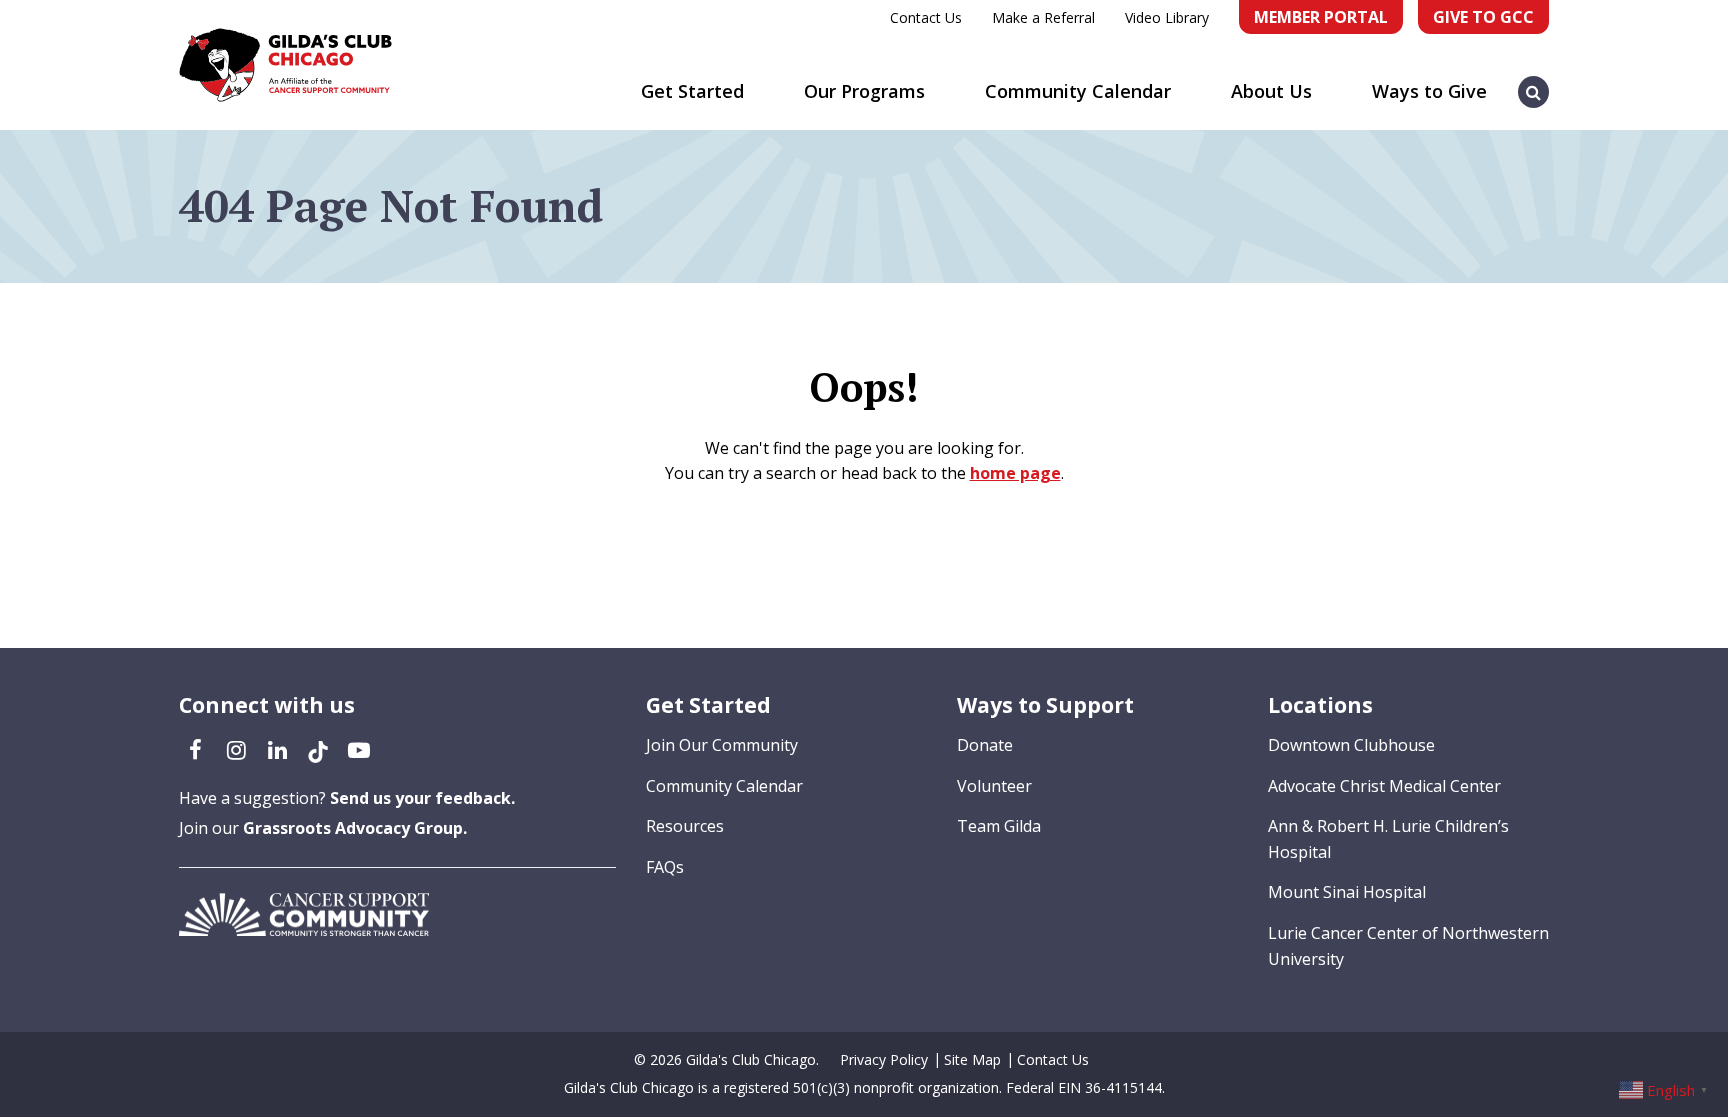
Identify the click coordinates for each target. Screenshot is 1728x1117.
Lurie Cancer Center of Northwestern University (1408, 946)
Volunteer (994, 786)
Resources (685, 826)
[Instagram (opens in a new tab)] (236, 749)
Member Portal (1321, 17)
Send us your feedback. (422, 798)
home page (1015, 473)
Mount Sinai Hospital (1347, 892)
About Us (1271, 91)
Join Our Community (722, 745)
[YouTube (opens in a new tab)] (359, 749)
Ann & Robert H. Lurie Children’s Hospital (1388, 839)
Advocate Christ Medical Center (1384, 786)
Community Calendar (1078, 91)
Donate (985, 745)
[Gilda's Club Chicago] (285, 65)
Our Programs (864, 91)
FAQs (665, 867)
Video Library (1167, 17)
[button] (1534, 82)
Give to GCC (1483, 17)
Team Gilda (999, 826)
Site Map (972, 1059)
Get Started (692, 91)
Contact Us (926, 17)
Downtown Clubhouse (1351, 745)
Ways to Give (1429, 91)
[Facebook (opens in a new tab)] (195, 749)
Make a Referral (1043, 17)
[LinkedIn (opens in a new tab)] (277, 749)
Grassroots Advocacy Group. (355, 828)
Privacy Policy (884, 1059)
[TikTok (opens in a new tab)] (318, 749)
